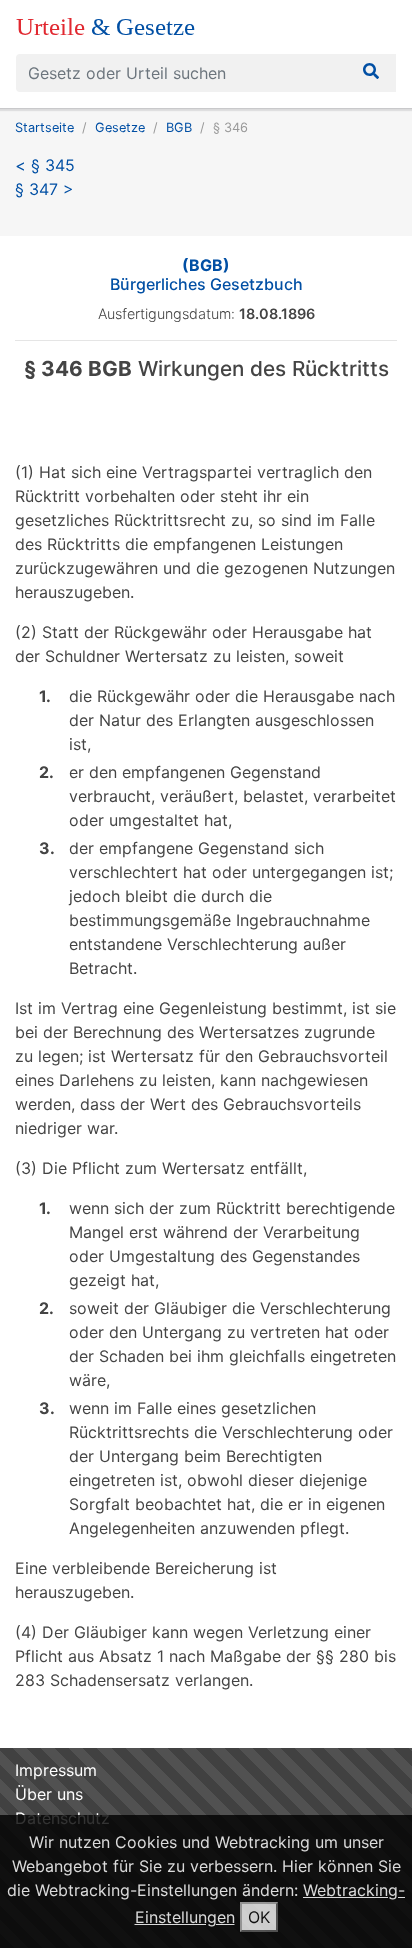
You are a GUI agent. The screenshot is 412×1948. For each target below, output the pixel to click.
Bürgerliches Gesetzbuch (206, 274)
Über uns (49, 1794)
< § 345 (45, 165)
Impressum (56, 1770)
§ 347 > (44, 189)
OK (259, 1917)
